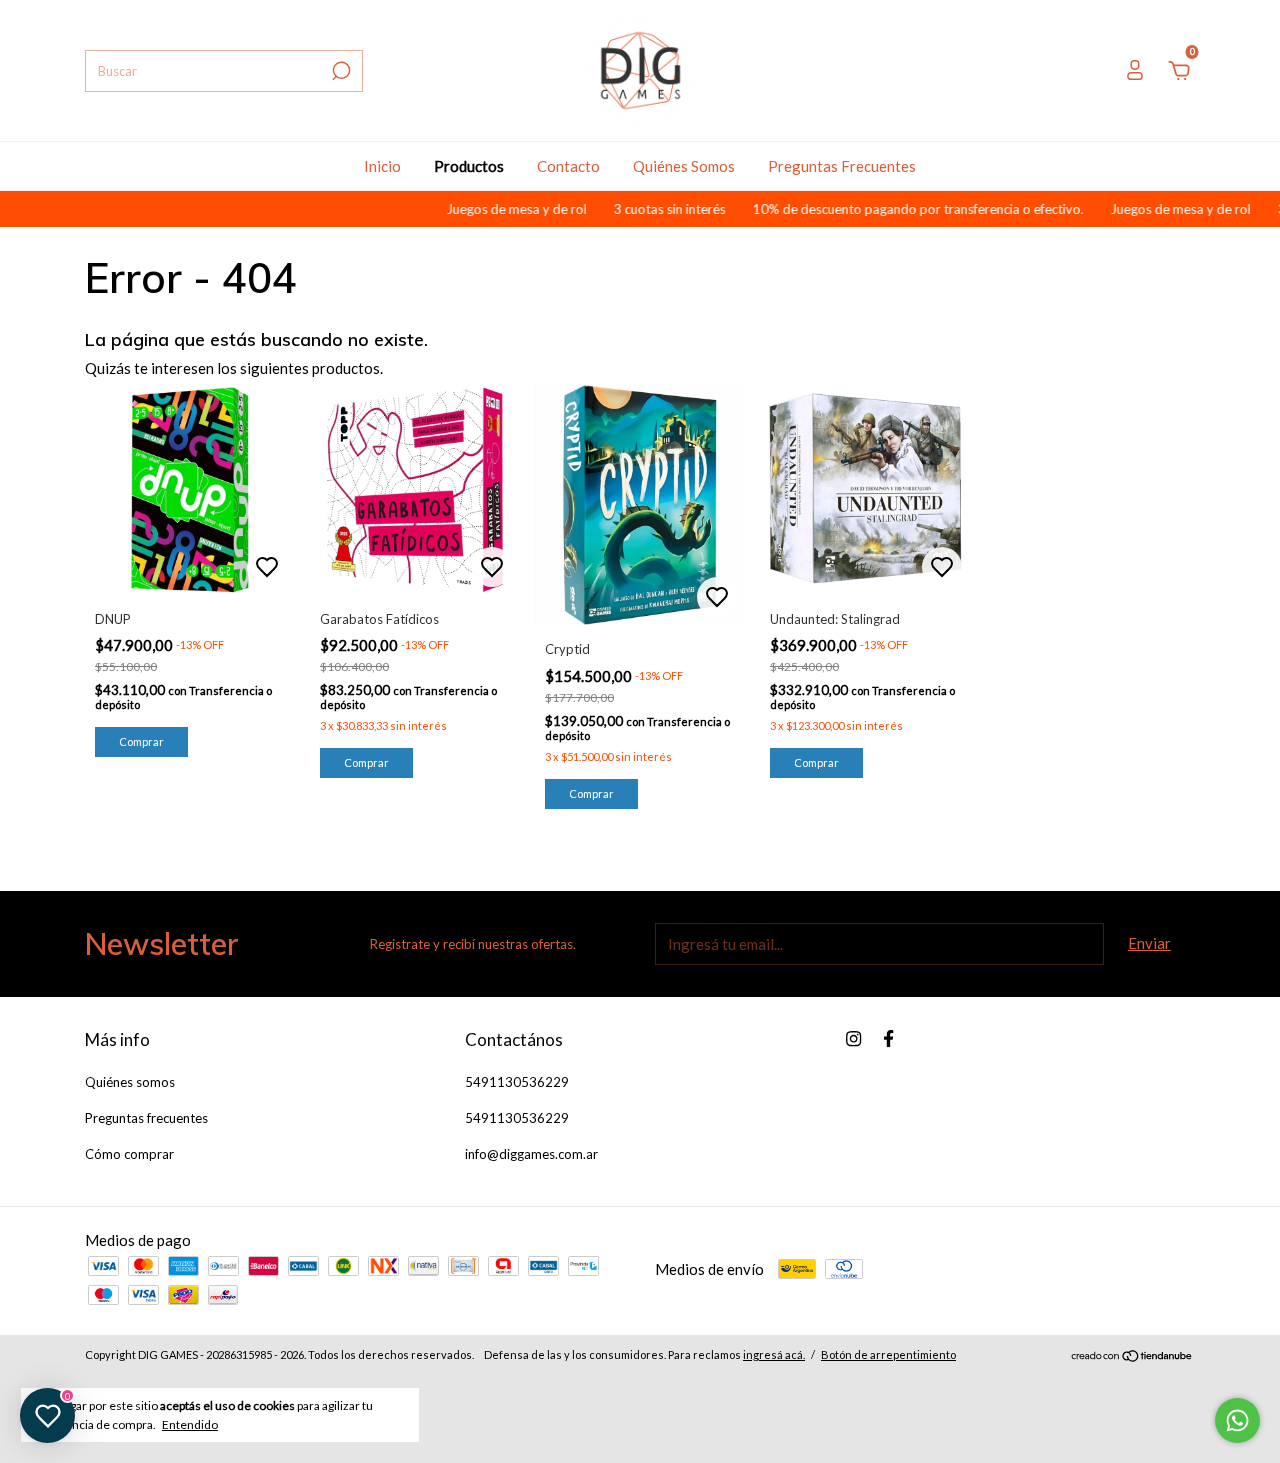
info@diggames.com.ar (531, 1154)
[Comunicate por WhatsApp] (1237, 1420)
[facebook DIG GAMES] (888, 1038)
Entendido (190, 1424)
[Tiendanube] (1132, 1357)
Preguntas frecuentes (146, 1118)
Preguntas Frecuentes (842, 166)
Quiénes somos (130, 1082)
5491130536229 (517, 1082)
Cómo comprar (129, 1154)
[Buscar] (339, 71)
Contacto (568, 166)
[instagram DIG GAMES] (853, 1038)
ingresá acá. (774, 1354)
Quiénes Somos (684, 166)
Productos (469, 166)
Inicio (382, 166)
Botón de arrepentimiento (888, 1354)
